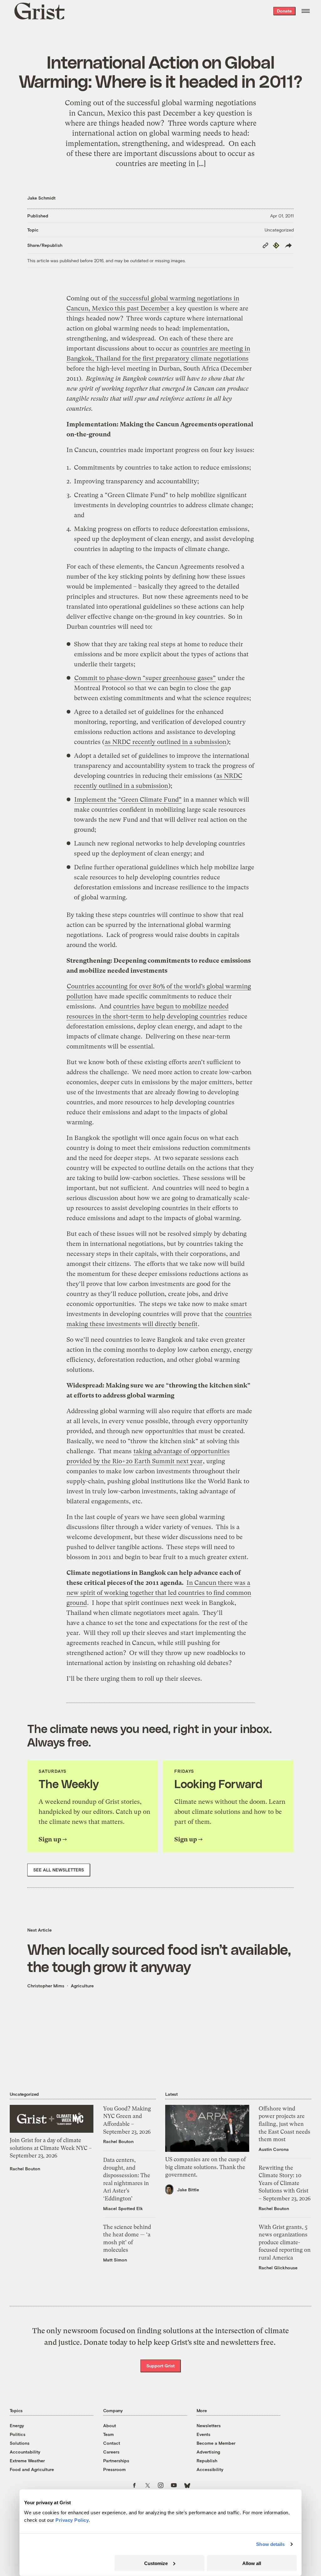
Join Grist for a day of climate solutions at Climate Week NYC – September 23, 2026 (51, 2148)
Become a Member (216, 2443)
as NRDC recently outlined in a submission (166, 742)
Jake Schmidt (41, 198)
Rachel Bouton (25, 2169)
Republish (207, 2461)
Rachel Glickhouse (278, 2268)
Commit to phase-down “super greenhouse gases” (145, 678)
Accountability (25, 2452)
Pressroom (114, 2469)
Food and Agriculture (32, 2469)
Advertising (208, 2452)
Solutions (20, 2443)
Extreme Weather (27, 2461)
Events (203, 2434)
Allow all (252, 2563)
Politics (18, 2434)
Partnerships (116, 2461)
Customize (156, 2563)
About (110, 2425)
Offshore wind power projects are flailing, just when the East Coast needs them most (284, 2124)
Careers (111, 2452)
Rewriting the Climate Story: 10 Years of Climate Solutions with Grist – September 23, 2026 (285, 2183)
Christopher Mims (46, 1986)
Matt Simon (115, 2260)
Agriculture (82, 1986)
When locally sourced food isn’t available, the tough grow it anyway (159, 1958)
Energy (17, 2425)
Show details (270, 2544)
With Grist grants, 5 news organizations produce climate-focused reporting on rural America (285, 2242)
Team (108, 2434)
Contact (112, 2443)
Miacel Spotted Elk (123, 2208)
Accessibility (210, 2469)
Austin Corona (274, 2149)
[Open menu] (306, 11)
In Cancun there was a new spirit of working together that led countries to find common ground (159, 1593)
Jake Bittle (188, 2190)
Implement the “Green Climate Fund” (128, 800)
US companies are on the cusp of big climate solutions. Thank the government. (205, 2167)
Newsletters (209, 2425)
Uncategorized (279, 230)
